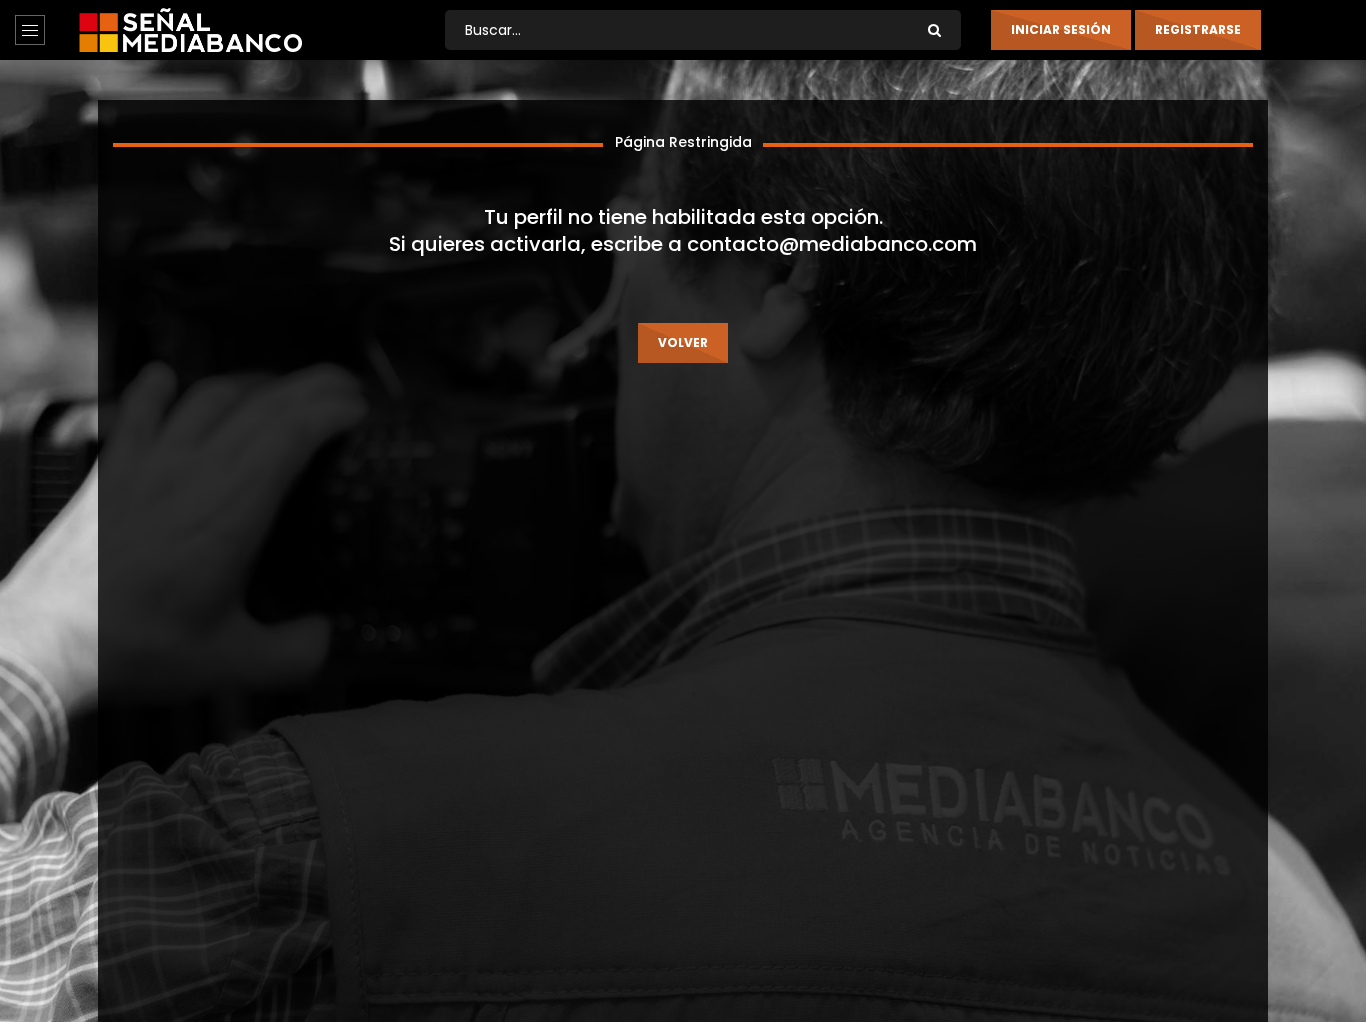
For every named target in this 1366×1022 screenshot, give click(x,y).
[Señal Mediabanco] (190, 30)
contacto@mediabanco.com (832, 244)
